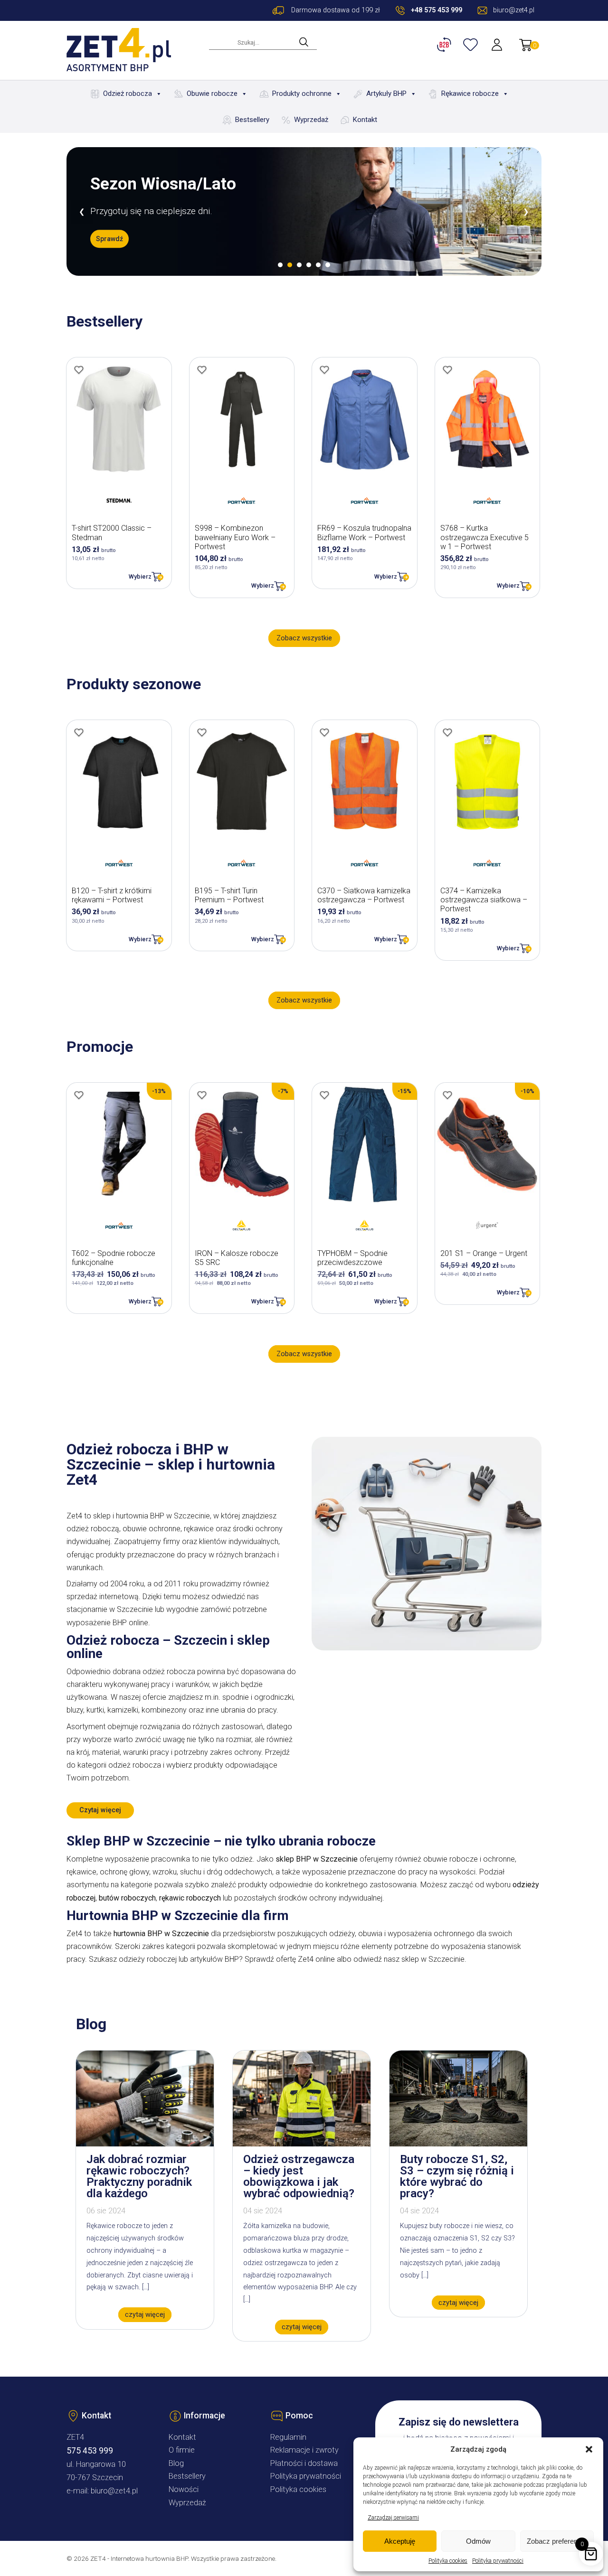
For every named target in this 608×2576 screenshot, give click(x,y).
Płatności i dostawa (304, 2463)
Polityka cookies (448, 2561)
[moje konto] (498, 45)
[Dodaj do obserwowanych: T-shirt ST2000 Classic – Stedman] (79, 370)
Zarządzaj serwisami (393, 2518)
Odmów (478, 2541)
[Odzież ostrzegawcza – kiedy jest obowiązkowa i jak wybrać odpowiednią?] (302, 2144)
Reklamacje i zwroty (304, 2450)
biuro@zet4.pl (114, 2491)
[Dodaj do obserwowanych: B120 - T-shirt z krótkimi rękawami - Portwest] (79, 732)
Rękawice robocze (470, 94)
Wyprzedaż (311, 120)
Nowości (184, 2489)
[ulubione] (472, 45)
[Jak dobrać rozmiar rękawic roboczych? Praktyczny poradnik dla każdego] (145, 2144)
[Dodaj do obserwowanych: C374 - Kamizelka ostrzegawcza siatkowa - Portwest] (447, 732)
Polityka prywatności (498, 2561)
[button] (589, 2449)
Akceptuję (400, 2541)
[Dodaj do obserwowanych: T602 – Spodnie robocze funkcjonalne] (79, 1095)
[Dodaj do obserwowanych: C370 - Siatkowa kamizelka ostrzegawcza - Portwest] (324, 732)
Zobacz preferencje (557, 2541)
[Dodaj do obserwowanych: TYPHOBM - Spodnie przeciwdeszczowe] (324, 1095)
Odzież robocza (128, 94)
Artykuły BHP (386, 94)
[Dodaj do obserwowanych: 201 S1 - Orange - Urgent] (447, 1095)
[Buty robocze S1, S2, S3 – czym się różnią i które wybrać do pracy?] (458, 2144)
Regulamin (288, 2437)
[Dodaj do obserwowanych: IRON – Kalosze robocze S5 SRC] (202, 1095)
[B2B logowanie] (446, 45)
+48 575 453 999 (437, 10)
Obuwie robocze (212, 94)
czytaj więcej (145, 2315)
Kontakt (365, 120)
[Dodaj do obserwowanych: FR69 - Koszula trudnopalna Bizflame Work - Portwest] (324, 370)
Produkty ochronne (302, 94)
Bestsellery (252, 120)
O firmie (182, 2450)
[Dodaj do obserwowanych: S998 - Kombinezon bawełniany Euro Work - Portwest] (202, 370)
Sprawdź (109, 239)
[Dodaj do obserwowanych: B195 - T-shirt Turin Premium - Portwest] (202, 732)
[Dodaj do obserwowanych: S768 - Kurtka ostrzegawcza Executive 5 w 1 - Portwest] (447, 370)
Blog (176, 2463)
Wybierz (140, 576)
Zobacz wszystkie (304, 638)
